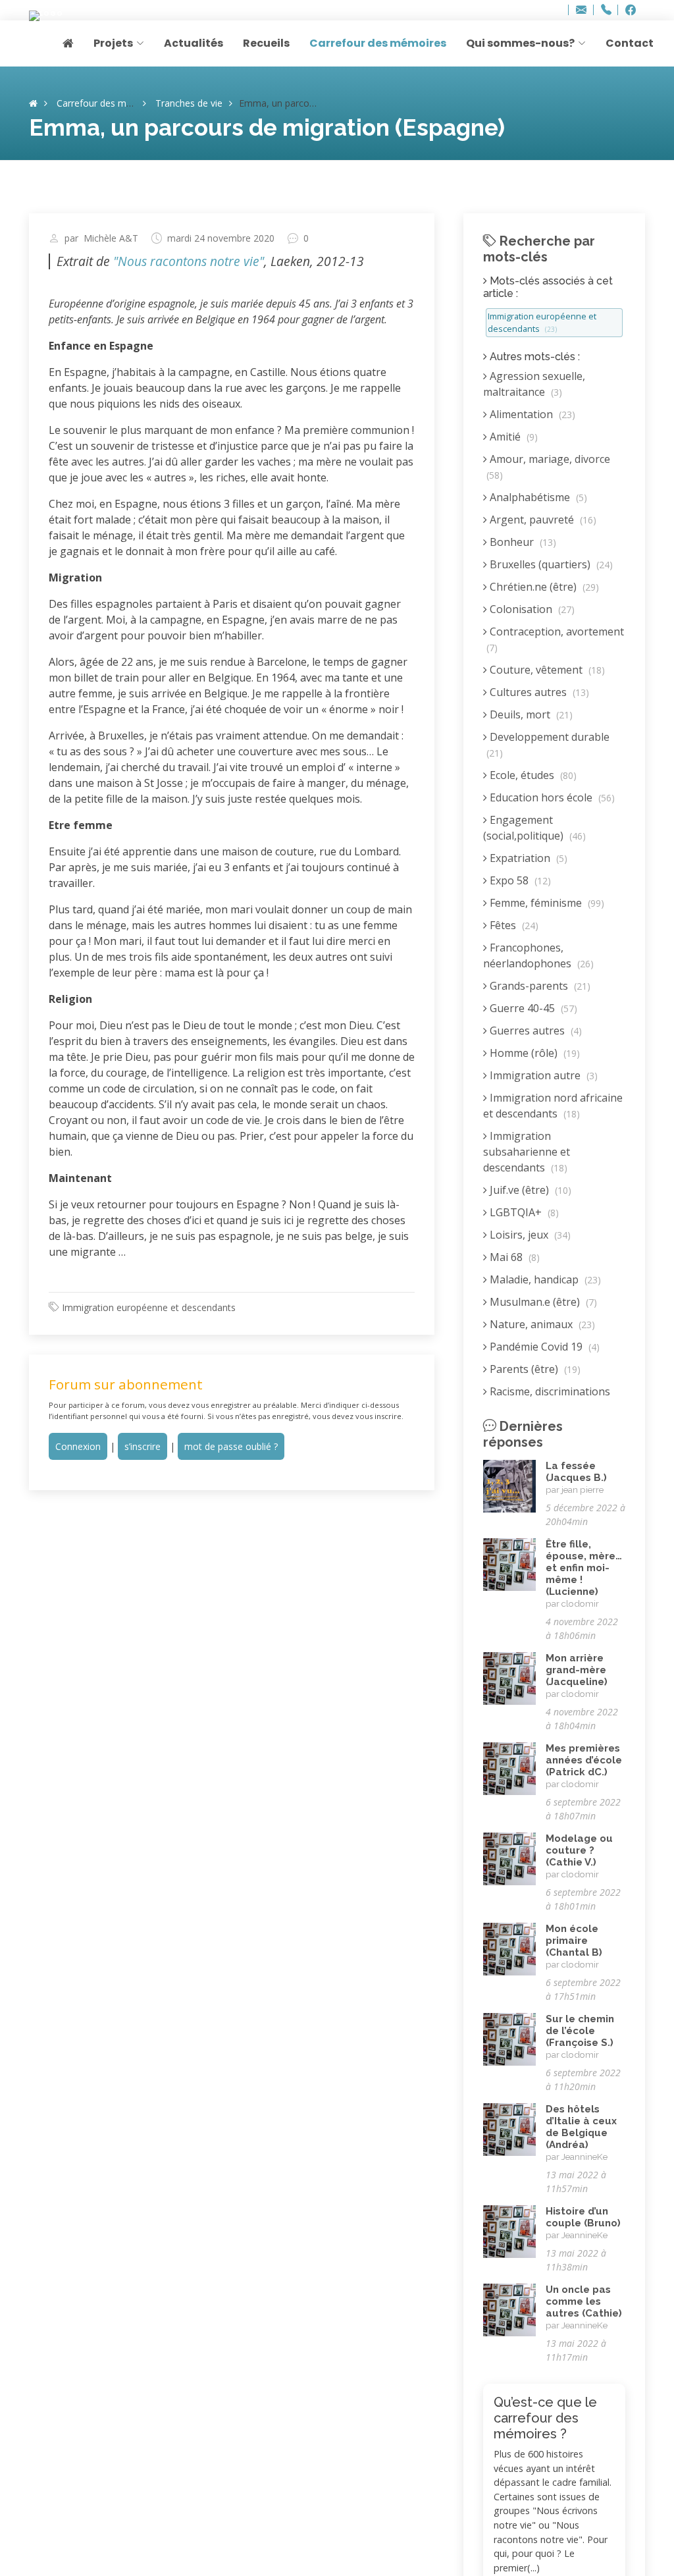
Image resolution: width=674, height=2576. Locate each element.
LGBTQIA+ (523, 1212)
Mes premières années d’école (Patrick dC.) (584, 1760)
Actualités (194, 43)
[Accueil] (33, 103)
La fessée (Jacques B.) (576, 1472)
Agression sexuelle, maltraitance (534, 384)
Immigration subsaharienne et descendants (527, 1152)
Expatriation (527, 858)
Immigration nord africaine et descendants (553, 1106)
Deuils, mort (530, 714)
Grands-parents (539, 986)
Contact (630, 43)
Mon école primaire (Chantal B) (574, 1941)
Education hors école (551, 797)
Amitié (512, 437)
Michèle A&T (111, 238)
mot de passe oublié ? (231, 1446)
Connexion (78, 1446)
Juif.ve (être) (529, 1190)
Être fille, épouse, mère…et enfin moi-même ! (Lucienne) (584, 1568)
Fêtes (513, 925)
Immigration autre (542, 1075)
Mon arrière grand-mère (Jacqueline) (577, 1670)
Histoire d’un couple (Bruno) (583, 2217)
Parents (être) (534, 1369)
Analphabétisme (537, 497)
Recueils (266, 43)
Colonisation (531, 609)
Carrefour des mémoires (378, 43)
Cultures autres (538, 692)
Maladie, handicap (544, 1279)
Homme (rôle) (533, 1053)
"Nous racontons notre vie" (189, 261)
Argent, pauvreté (542, 520)
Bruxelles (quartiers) (550, 564)
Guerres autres (534, 1031)
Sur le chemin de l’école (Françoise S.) (580, 2031)
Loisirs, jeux (529, 1235)
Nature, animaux (541, 1324)
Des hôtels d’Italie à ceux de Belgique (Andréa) (581, 2127)
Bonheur (522, 542)
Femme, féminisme (546, 903)
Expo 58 (519, 880)
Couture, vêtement (546, 670)
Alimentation (531, 414)
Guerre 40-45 (532, 1008)
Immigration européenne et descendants (149, 1307)
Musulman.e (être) (542, 1302)
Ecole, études (532, 775)
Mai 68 (513, 1257)
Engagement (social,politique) (534, 828)
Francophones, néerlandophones (538, 955)
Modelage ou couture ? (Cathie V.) (579, 1850)
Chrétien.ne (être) (543, 587)
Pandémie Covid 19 (543, 1347)
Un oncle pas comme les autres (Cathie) (584, 2301)
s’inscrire (143, 1446)
